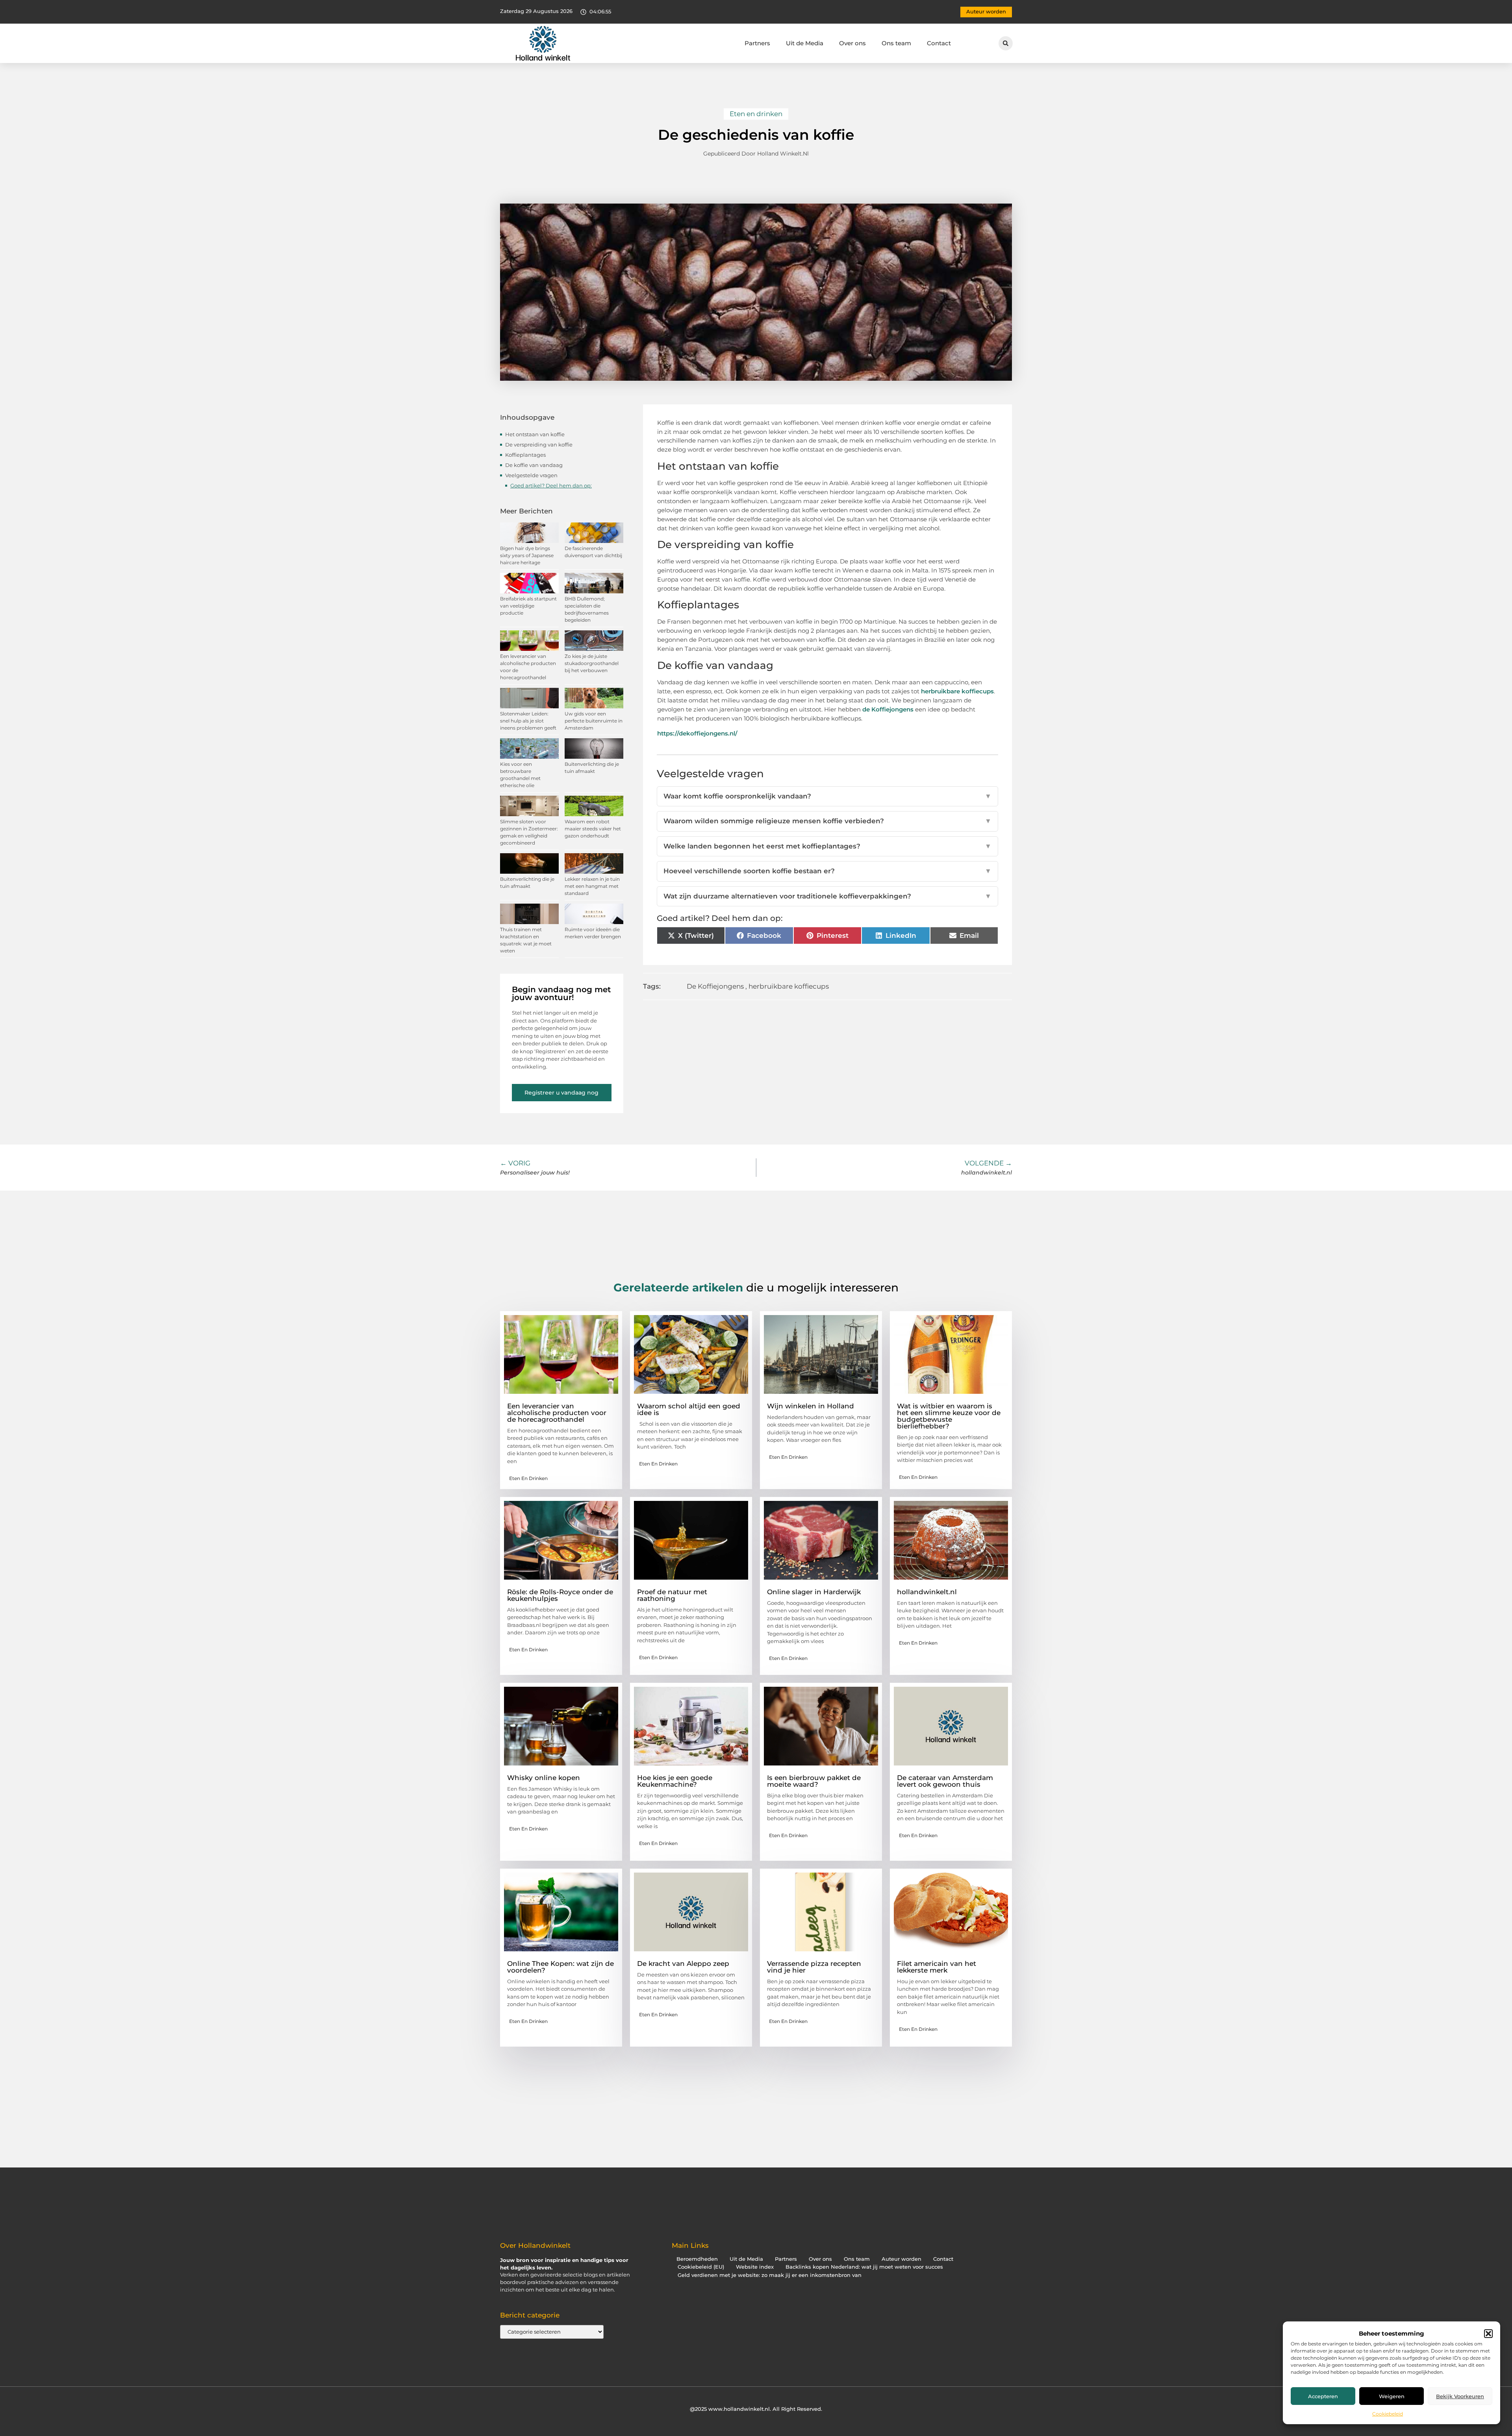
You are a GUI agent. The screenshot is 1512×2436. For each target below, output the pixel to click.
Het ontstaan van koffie (535, 434)
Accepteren (1323, 2396)
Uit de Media (805, 43)
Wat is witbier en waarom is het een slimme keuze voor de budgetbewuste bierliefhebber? (949, 1416)
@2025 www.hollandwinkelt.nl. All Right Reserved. (756, 2409)
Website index (755, 2267)
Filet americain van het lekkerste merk (937, 1967)
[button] (1488, 2334)
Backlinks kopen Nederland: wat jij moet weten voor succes (864, 2267)
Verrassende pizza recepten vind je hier (814, 1967)
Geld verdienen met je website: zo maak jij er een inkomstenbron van (770, 2275)
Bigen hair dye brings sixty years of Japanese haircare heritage (527, 555)
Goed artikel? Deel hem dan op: (551, 485)
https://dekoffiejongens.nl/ (697, 733)
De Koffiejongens (715, 986)
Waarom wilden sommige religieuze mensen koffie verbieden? (828, 821)
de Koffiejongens (888, 709)
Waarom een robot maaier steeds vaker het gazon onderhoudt (593, 829)
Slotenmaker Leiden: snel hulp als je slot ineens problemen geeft (528, 721)
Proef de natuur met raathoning (672, 1595)
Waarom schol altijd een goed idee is (689, 1409)
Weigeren (1392, 2396)
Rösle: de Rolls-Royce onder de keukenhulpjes (560, 1595)
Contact (939, 43)
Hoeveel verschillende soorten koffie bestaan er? (828, 871)
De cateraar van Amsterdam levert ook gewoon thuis (945, 1781)
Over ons (852, 43)
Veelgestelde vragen (531, 475)
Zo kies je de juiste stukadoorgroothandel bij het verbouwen (592, 663)
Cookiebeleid (1388, 2414)
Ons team (896, 43)
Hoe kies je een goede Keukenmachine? (675, 1781)
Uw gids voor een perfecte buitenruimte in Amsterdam (594, 721)
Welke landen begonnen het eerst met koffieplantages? (828, 846)
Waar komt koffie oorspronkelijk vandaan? (828, 796)
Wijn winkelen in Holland (811, 1406)
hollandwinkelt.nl (927, 1592)
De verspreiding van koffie (539, 445)
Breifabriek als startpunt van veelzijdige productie (528, 606)
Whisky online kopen (544, 1778)
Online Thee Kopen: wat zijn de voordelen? (561, 1967)
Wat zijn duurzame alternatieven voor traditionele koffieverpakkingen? (828, 896)
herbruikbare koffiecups (957, 691)
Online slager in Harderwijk (814, 1592)
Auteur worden (901, 2259)
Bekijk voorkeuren (1460, 2396)
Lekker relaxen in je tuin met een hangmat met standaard (592, 886)
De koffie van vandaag (534, 465)
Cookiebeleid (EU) (701, 2267)
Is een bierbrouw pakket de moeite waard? (814, 1781)
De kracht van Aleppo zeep (683, 1964)
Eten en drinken (756, 114)
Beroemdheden (697, 2259)
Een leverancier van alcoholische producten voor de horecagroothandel (557, 1413)
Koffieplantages (525, 455)
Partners (757, 43)
